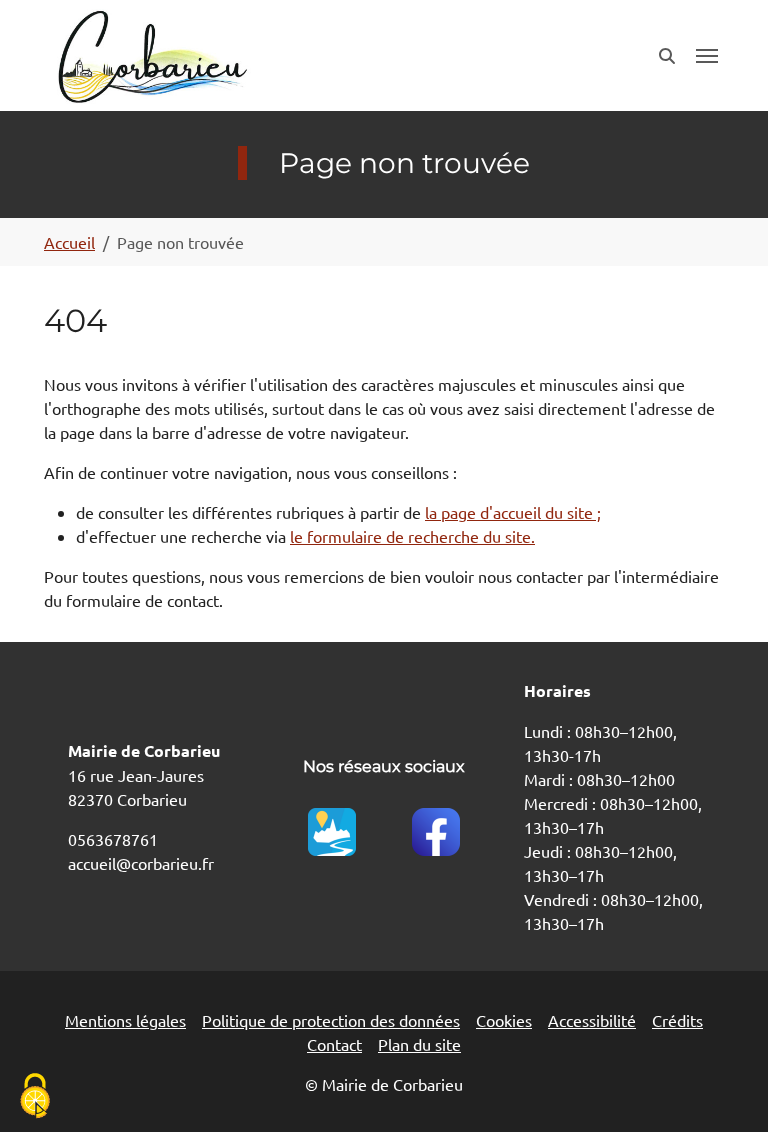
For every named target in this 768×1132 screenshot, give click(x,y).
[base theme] (151, 55)
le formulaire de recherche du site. (412, 536)
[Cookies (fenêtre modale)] (35, 1097)
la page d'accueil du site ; (513, 512)
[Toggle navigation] (707, 56)
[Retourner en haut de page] (724, 1088)
